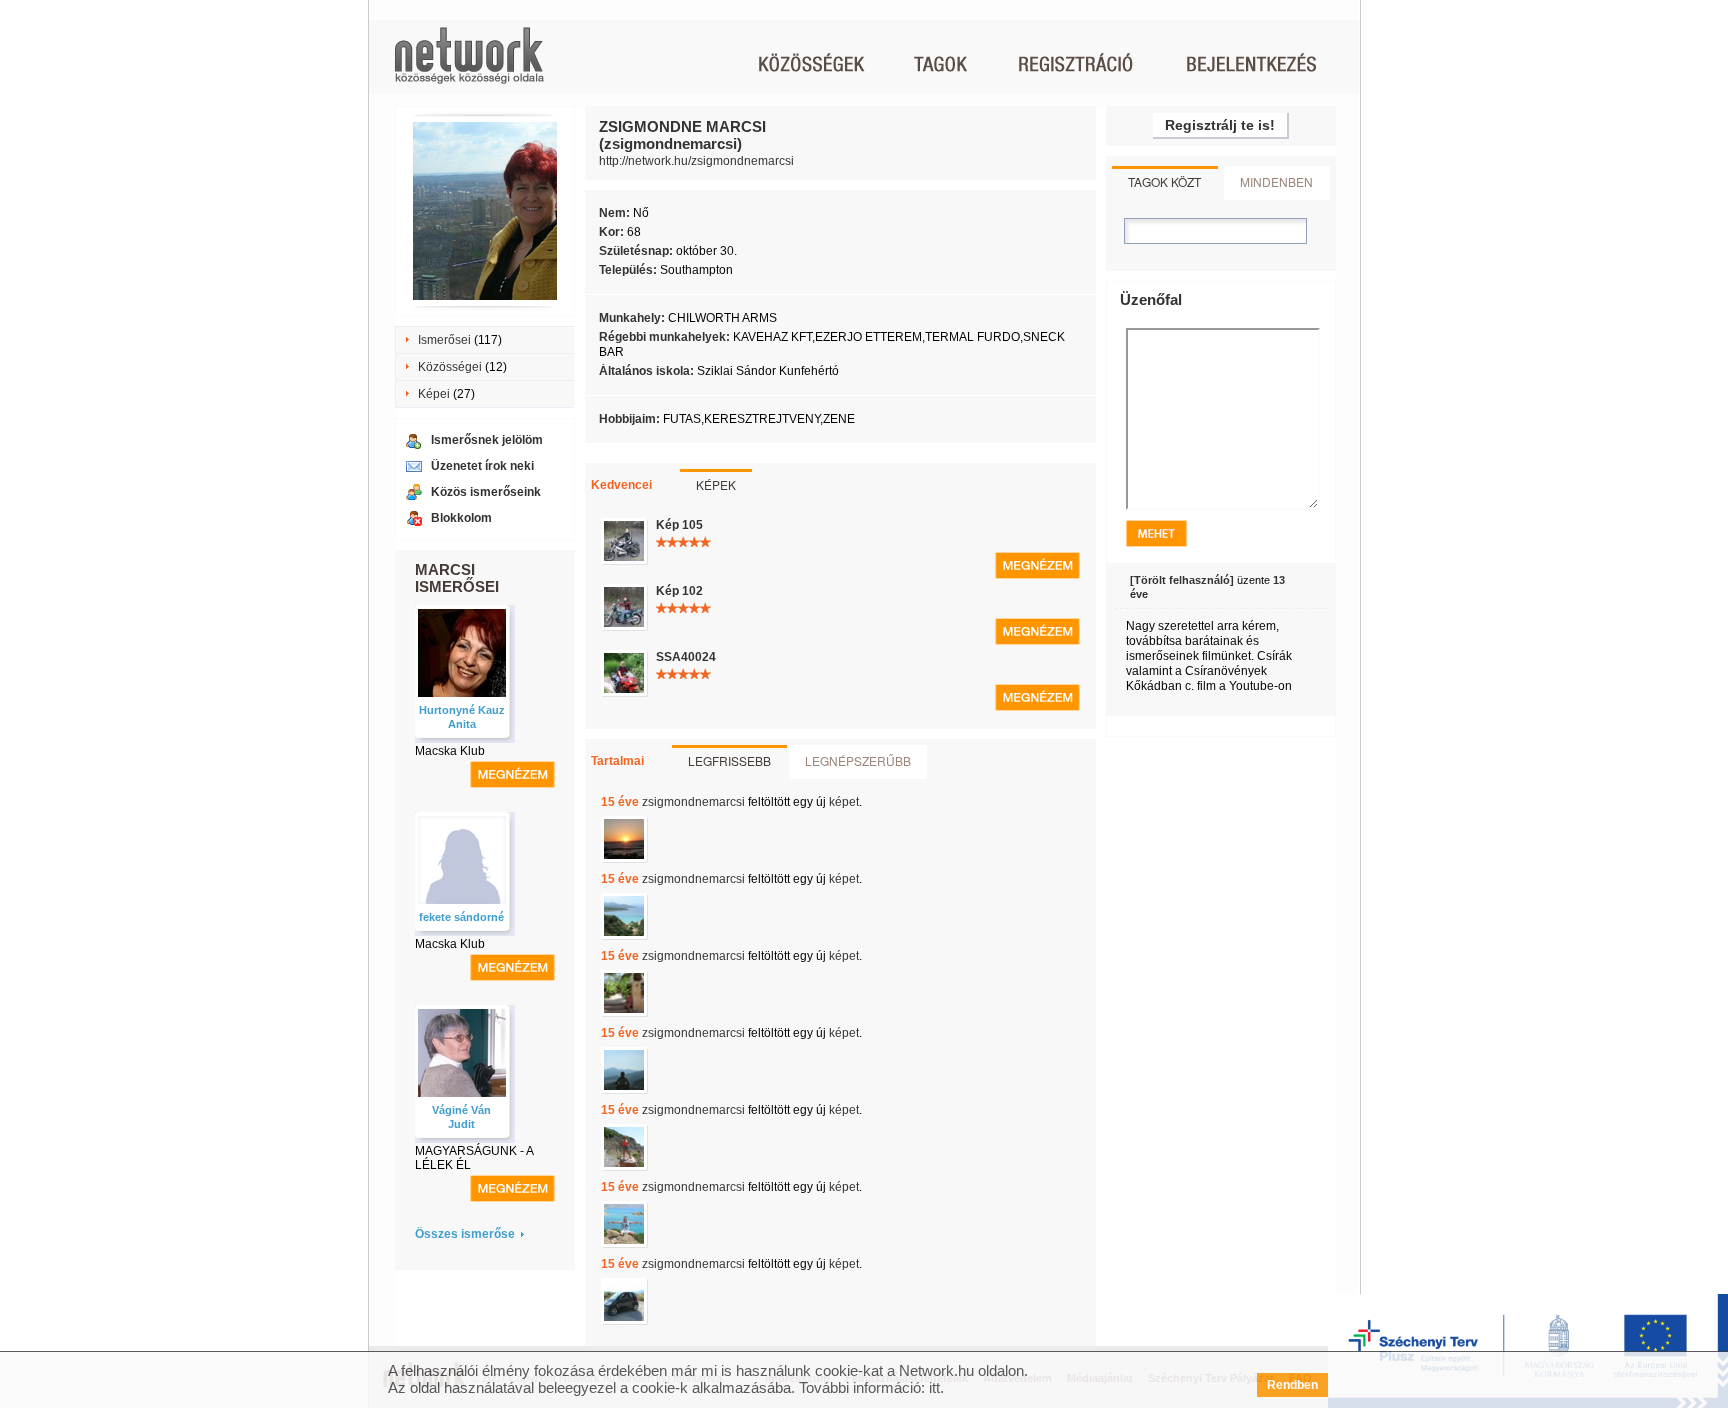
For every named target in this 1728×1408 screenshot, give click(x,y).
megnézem (512, 774)
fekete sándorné (461, 917)
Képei (434, 394)
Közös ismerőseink (486, 492)
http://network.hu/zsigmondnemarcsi (696, 161)
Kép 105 (679, 525)
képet (844, 802)
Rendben (1292, 1385)
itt (934, 1387)
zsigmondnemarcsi (693, 802)
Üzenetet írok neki (482, 466)
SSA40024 (686, 657)
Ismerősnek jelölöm (487, 440)
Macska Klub (450, 751)
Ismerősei (444, 340)
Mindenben (1276, 181)
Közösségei (450, 367)
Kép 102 (679, 591)
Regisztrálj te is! (1220, 125)
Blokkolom (461, 518)
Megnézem (1037, 565)
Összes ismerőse (465, 1234)
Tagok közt (1164, 181)
